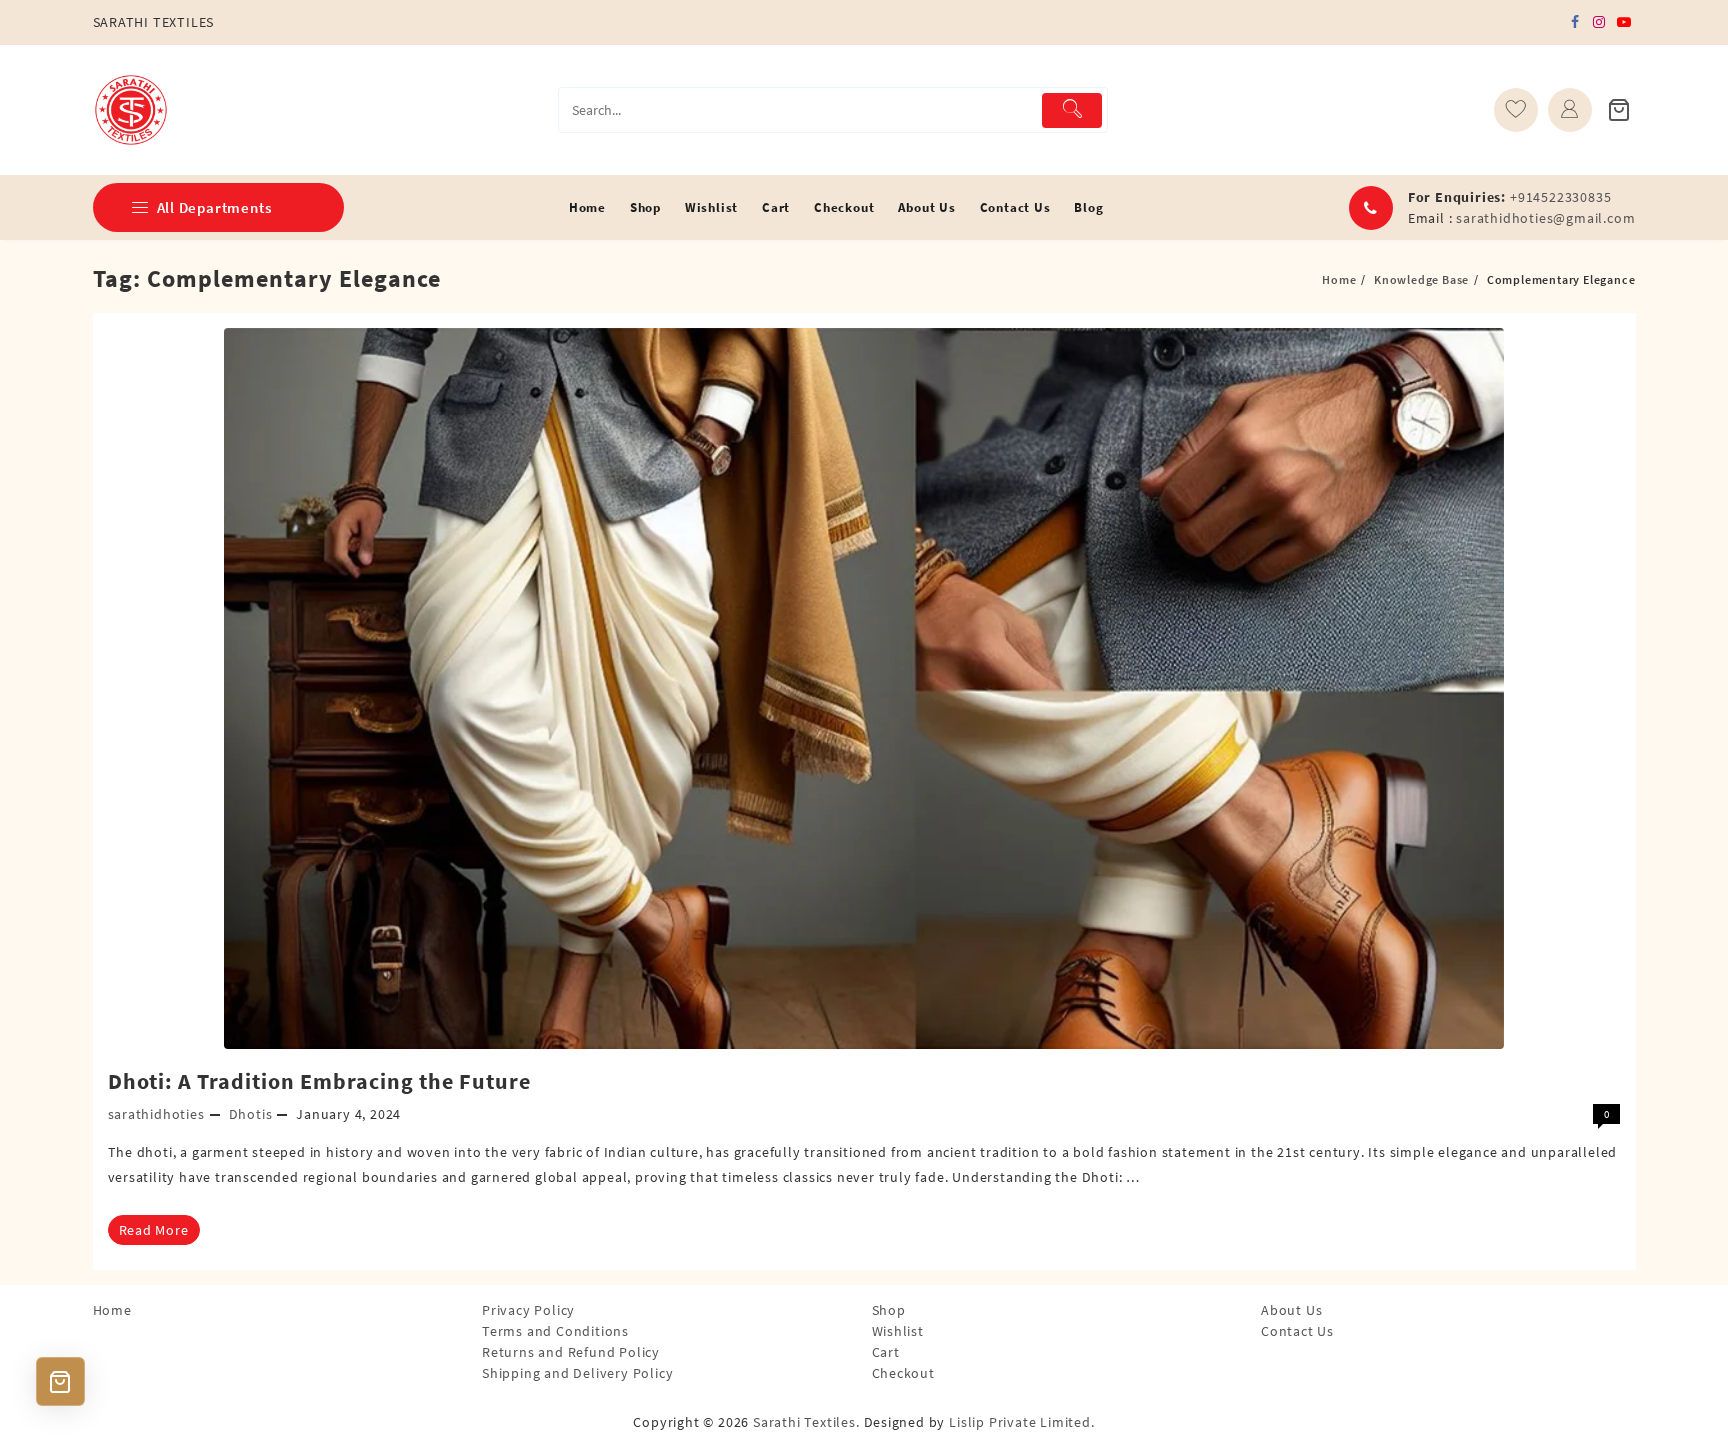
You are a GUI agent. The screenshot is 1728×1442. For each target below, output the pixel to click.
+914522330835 (1560, 197)
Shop (889, 1310)
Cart (886, 1352)
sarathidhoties (156, 1114)
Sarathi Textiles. (806, 1422)
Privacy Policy (528, 1310)
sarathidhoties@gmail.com (1545, 218)
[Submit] (1072, 110)
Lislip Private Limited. (1021, 1422)
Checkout (903, 1373)
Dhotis (251, 1114)
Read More (154, 1230)
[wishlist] (1516, 110)
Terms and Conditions (555, 1331)
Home (112, 1310)
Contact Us (1297, 1331)
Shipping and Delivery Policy (577, 1373)
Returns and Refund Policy (571, 1352)
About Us (1291, 1310)
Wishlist (898, 1331)
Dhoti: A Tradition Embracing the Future (319, 1081)
